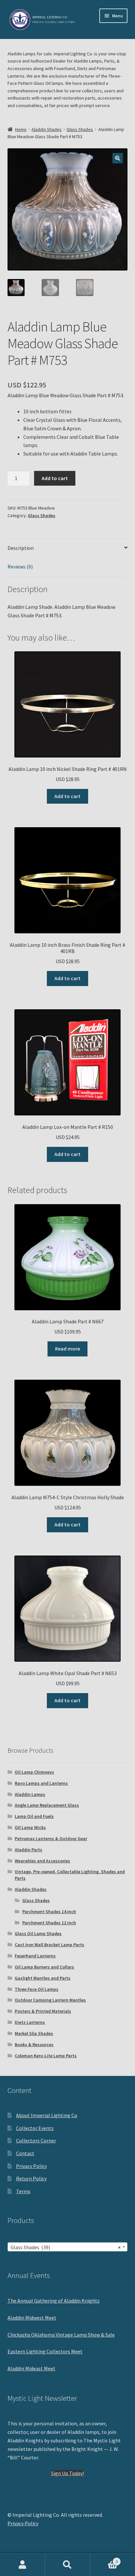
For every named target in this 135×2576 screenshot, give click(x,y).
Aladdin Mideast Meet (31, 2368)
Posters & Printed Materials (43, 2011)
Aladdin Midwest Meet (32, 2318)
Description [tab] (21, 548)
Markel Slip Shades (34, 2033)
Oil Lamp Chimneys (34, 1772)
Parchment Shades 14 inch (49, 1912)
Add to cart (55, 478)
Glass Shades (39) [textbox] (66, 2247)
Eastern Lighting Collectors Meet (45, 2351)
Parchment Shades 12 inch (49, 1923)
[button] (118, 158)
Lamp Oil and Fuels (34, 1816)
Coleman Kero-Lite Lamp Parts (46, 2056)
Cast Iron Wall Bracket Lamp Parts (49, 1945)
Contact (25, 2153)
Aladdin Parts (29, 1850)
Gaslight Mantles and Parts (43, 1978)
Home (21, 129)
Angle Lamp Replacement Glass (47, 1805)
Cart (104, 2559)
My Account (22, 2565)
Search (67, 2565)
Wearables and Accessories (42, 1861)
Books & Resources (34, 2044)
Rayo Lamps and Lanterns (41, 1783)
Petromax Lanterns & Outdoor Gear (51, 1839)
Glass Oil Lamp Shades (38, 1933)
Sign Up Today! (67, 2473)
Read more (67, 1349)
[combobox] (68, 2247)
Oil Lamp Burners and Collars (44, 1967)
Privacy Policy (31, 2166)
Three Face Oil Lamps (37, 1989)
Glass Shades (80, 129)
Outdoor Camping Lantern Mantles (50, 2000)
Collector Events (35, 2128)
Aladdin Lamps (30, 1794)
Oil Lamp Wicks (30, 1827)
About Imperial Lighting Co (47, 2115)
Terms (23, 2191)
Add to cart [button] (67, 796)
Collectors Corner (36, 2140)
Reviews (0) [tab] (20, 567)
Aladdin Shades (47, 129)
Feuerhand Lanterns (35, 1956)
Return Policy (31, 2178)
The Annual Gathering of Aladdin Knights (54, 2301)
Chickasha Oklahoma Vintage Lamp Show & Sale (61, 2335)
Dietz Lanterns (30, 2022)
